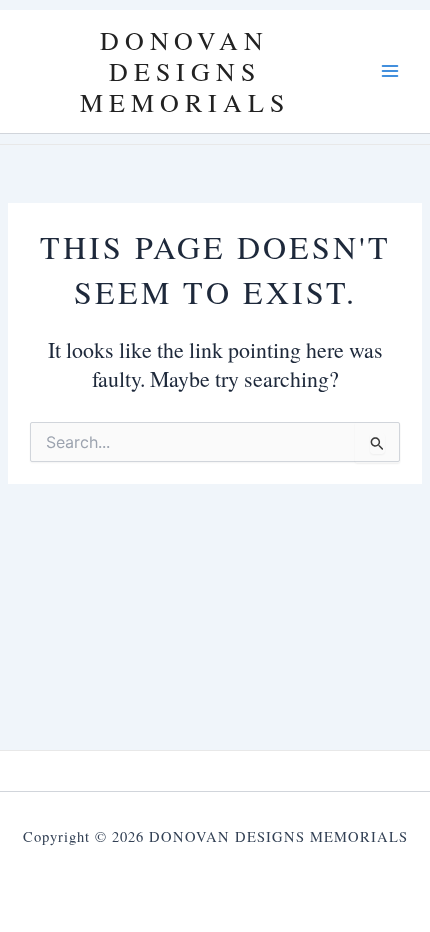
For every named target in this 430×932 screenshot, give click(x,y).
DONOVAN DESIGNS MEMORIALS (185, 71)
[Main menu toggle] (390, 71)
